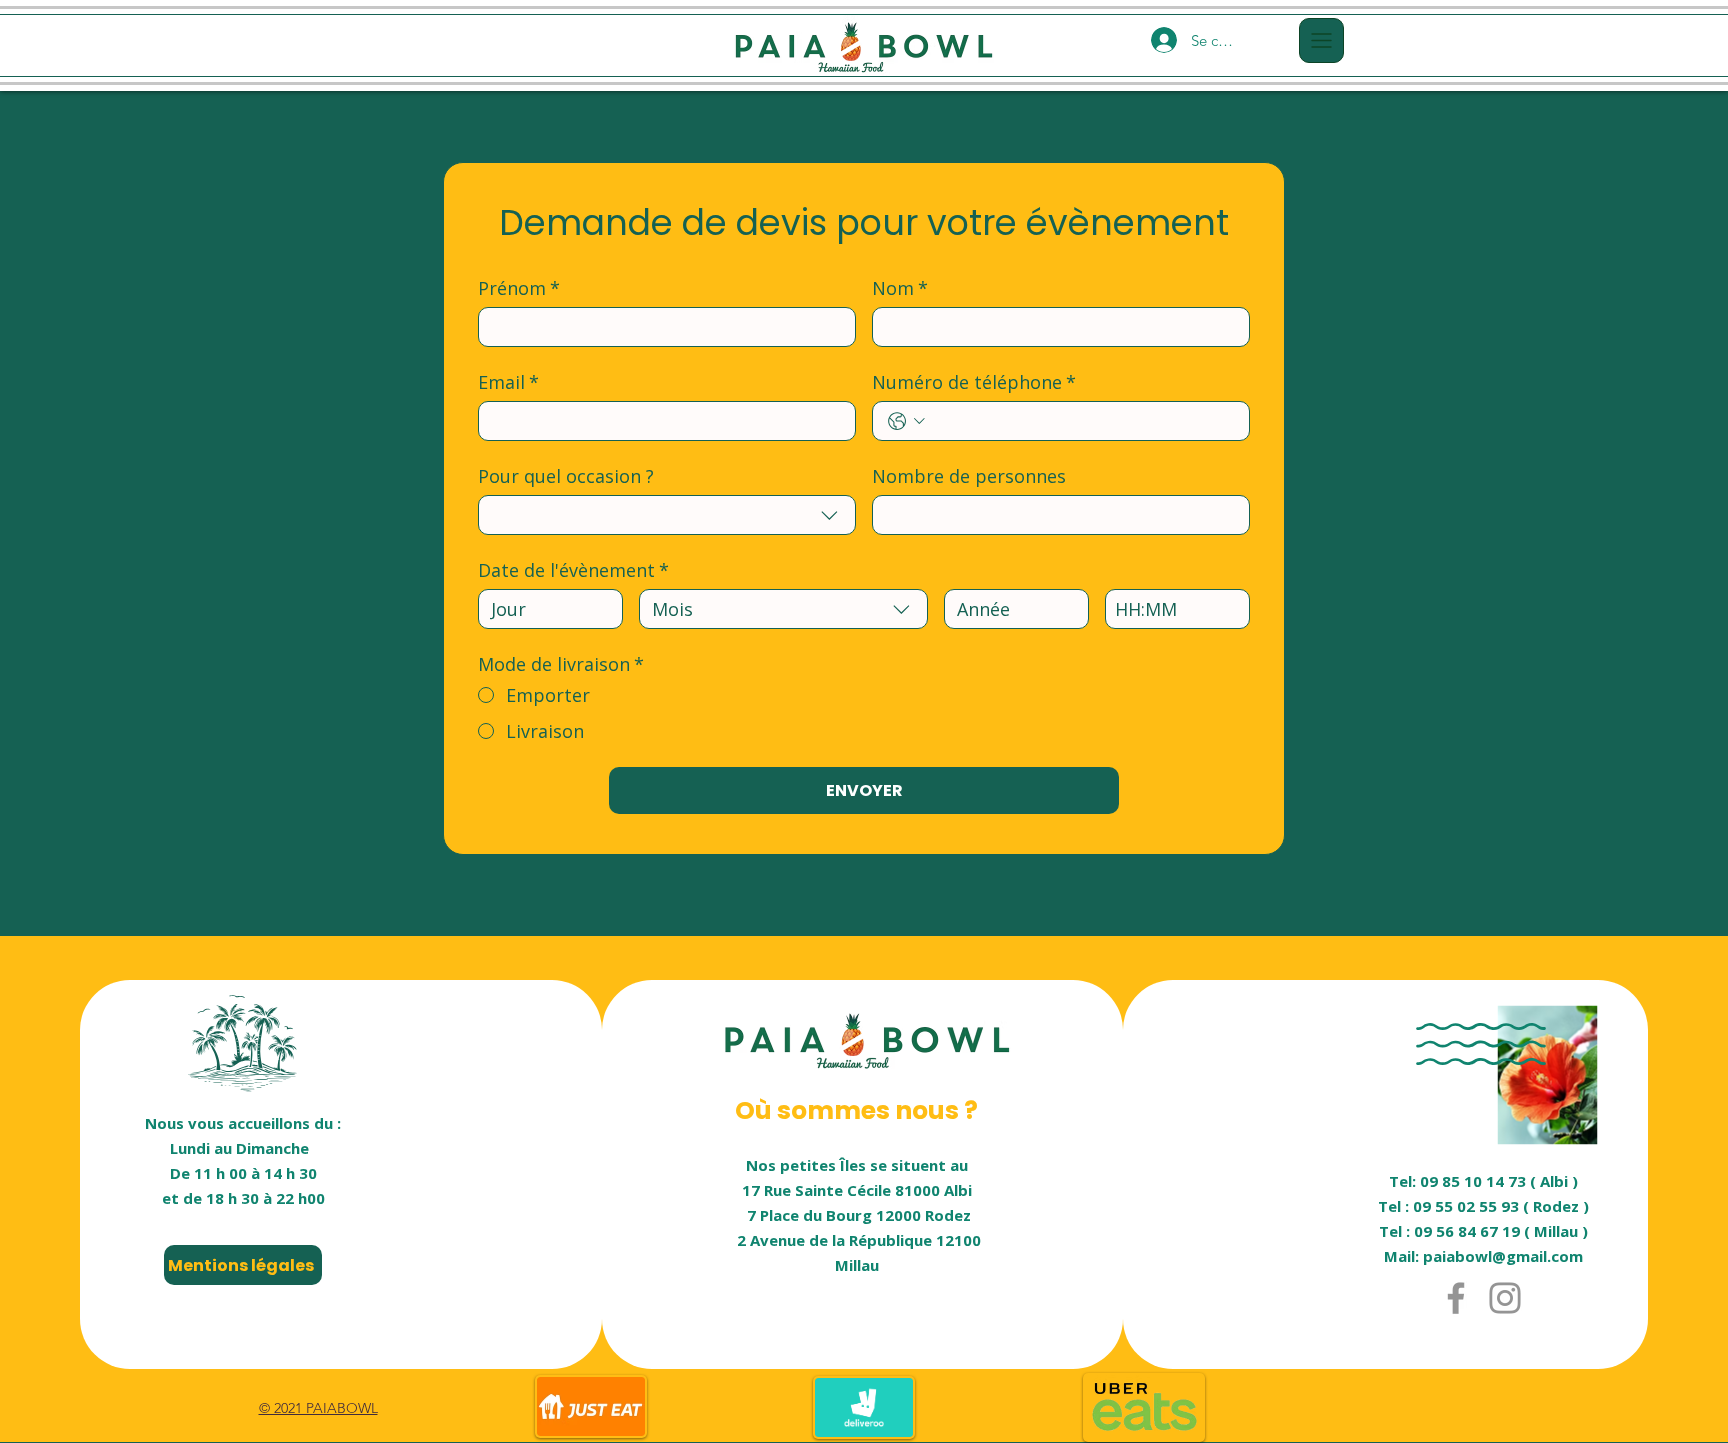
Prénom (519, 288)
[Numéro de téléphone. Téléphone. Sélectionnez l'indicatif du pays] (906, 421)
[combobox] (667, 515)
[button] (1321, 40)
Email (508, 382)
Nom (900, 288)
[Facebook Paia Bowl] (1456, 1298)
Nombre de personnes (969, 476)
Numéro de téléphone (974, 382)
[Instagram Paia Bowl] (1505, 1298)
